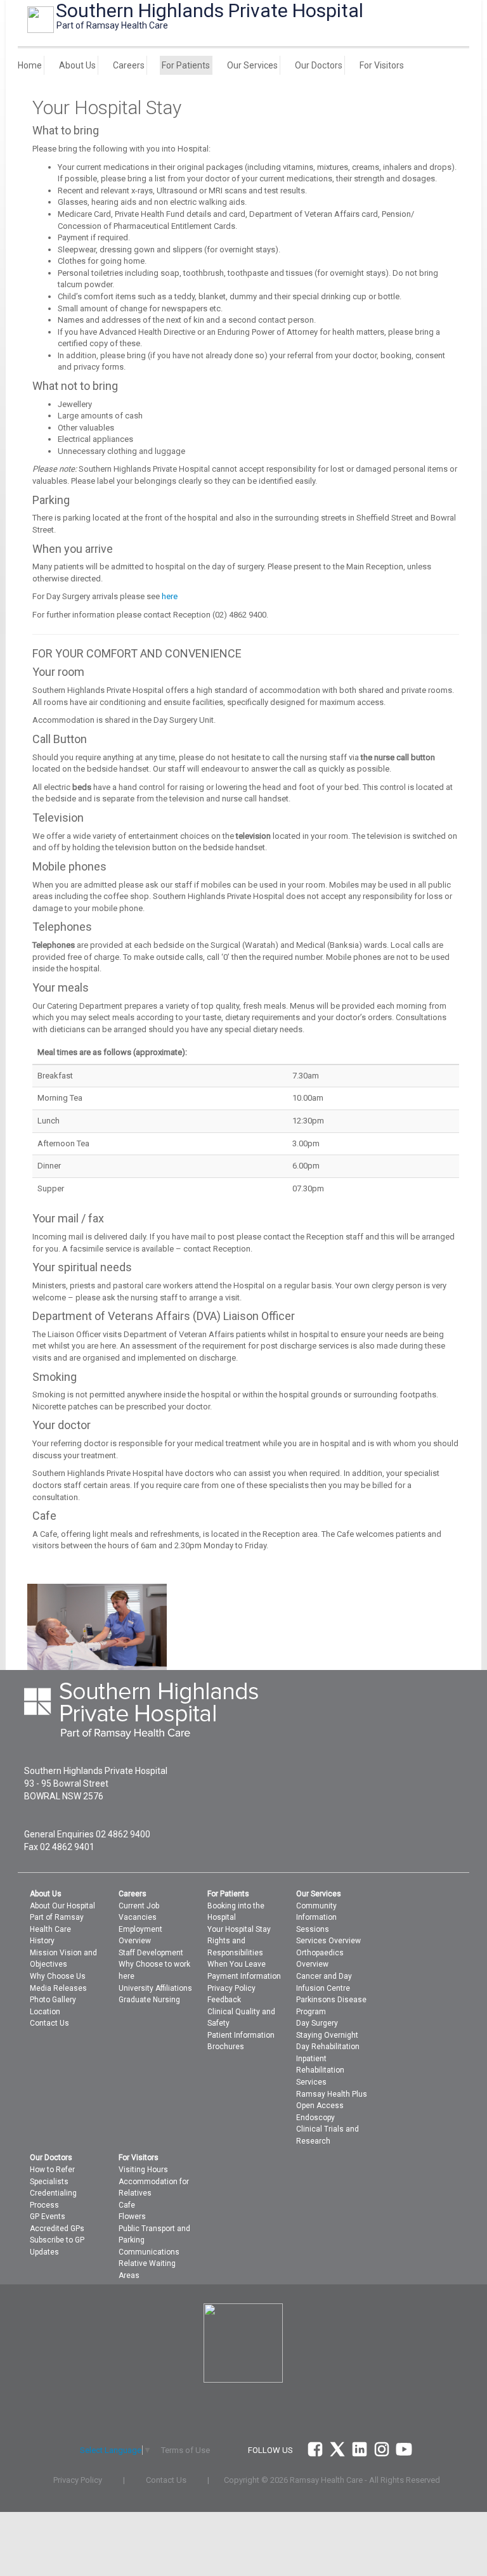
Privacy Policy (231, 1988)
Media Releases (58, 1988)
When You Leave (237, 1964)
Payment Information (244, 1976)
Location (45, 2012)
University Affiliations (155, 1988)
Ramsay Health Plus (332, 2094)
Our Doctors (319, 65)
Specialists (49, 2182)
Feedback (224, 2000)
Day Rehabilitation (328, 2047)
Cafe (127, 2205)
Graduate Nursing (149, 2000)
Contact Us (49, 2023)
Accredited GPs (57, 2229)
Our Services (252, 65)
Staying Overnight (327, 2035)
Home (30, 65)
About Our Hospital (62, 1906)
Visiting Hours (143, 2170)
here (170, 596)
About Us (77, 65)
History (42, 1941)
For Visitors (382, 65)
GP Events (48, 2217)
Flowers (132, 2217)
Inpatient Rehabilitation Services (320, 2070)
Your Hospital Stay (239, 1929)
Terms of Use (185, 2450)
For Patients (186, 65)
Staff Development (151, 1953)
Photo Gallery (53, 2000)
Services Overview (328, 1941)
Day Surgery (317, 2023)
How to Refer (52, 2170)
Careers (129, 65)
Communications (149, 2252)
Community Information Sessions (316, 1918)
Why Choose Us (58, 1976)
